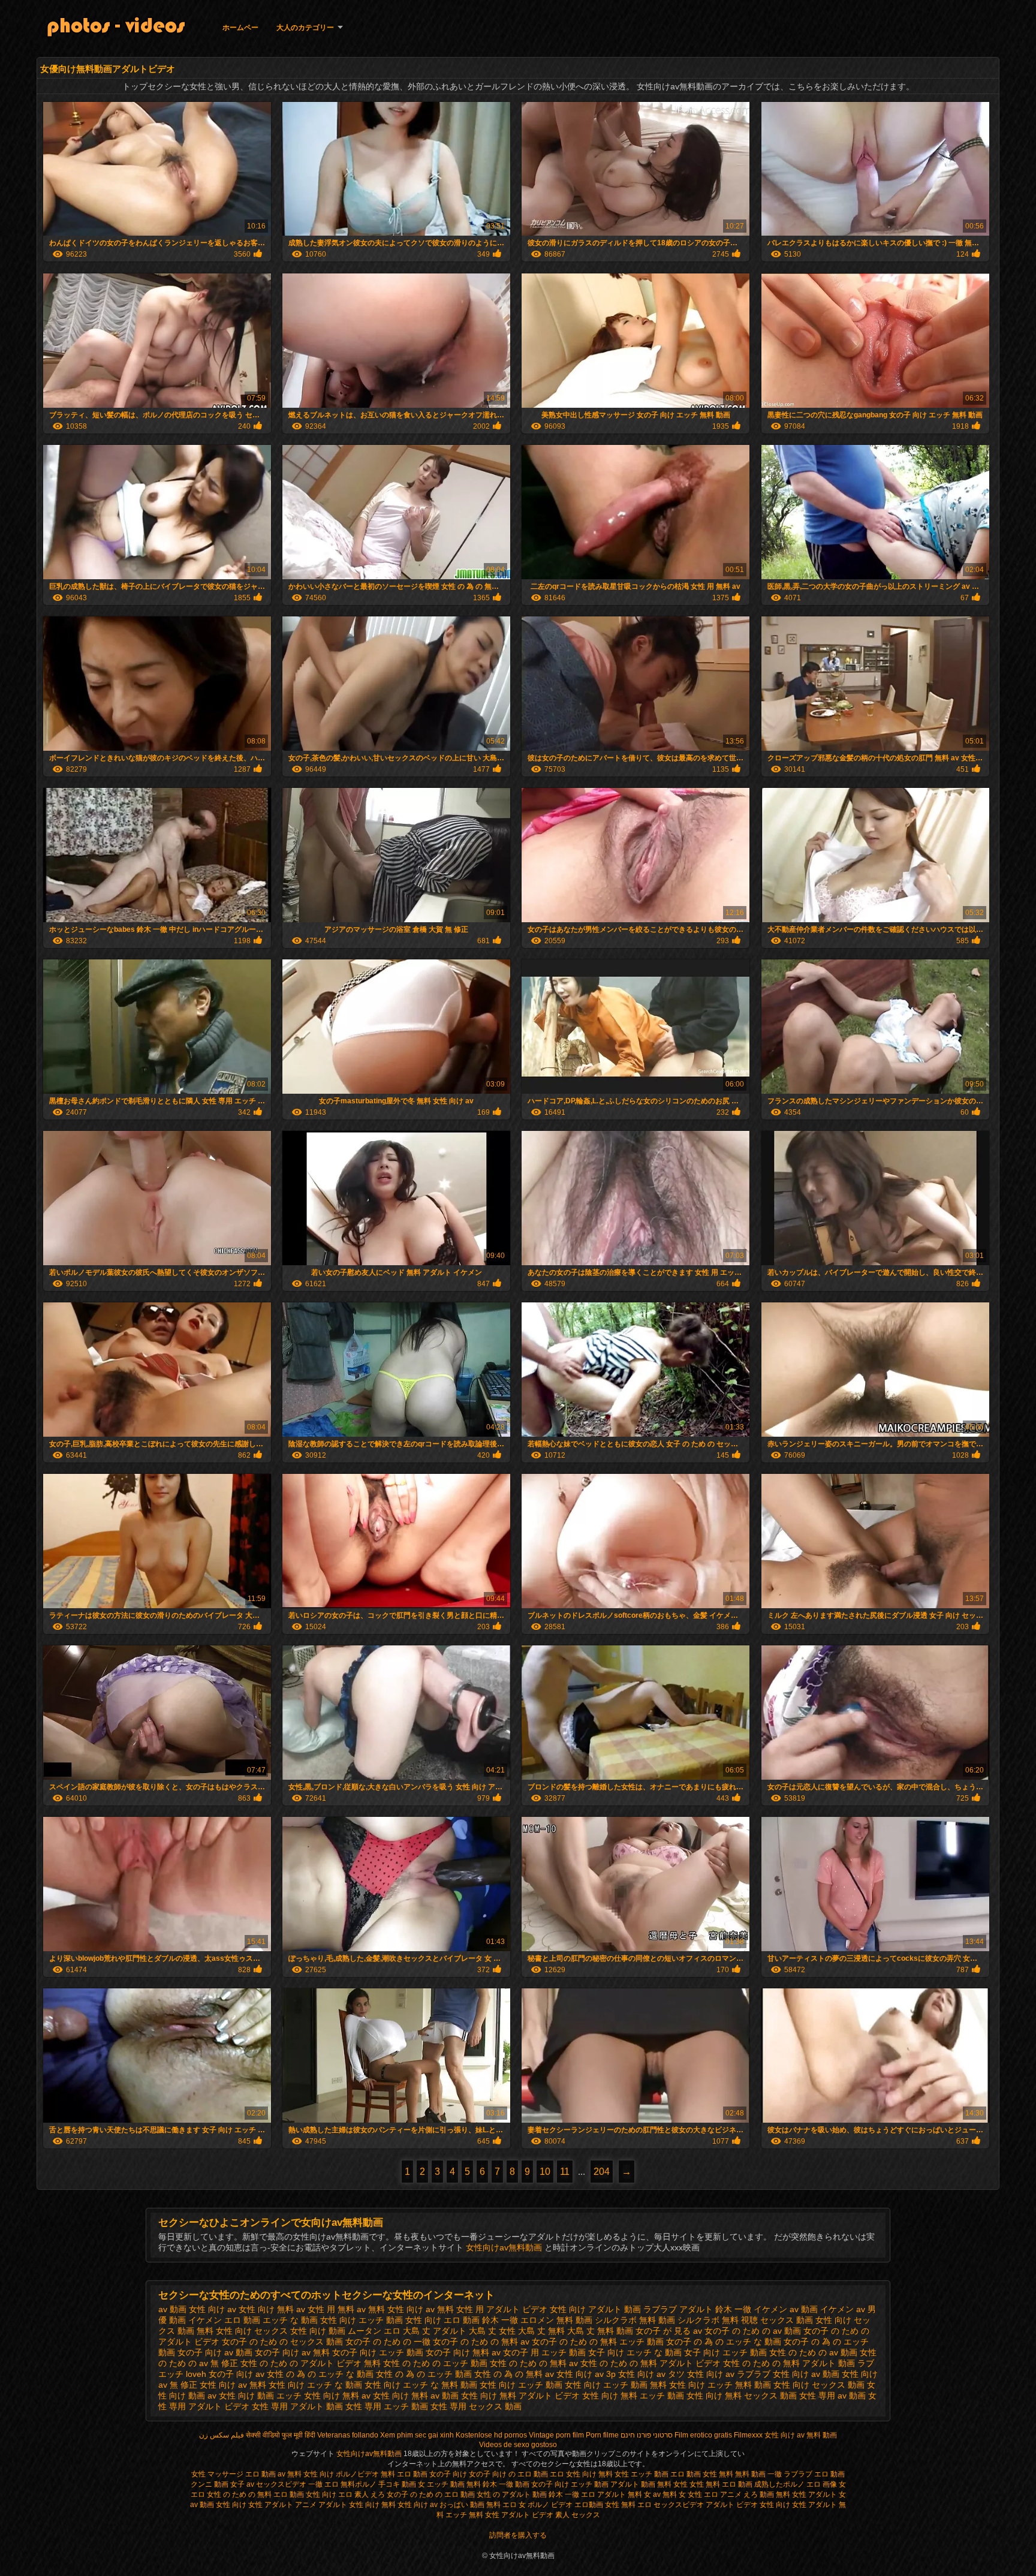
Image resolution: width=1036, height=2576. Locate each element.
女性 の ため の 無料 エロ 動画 (256, 2494)
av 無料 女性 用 (455, 2309)
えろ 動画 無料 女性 (775, 2494)
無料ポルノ (359, 2484)
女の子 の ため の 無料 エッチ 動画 (598, 2342)
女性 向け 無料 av (337, 2396)
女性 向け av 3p (586, 2374)
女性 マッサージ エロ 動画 (234, 2474)
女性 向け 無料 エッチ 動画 (633, 2396)
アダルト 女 (827, 2494)
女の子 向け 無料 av (463, 2352)
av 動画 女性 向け (192, 2309)
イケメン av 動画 (786, 2309)
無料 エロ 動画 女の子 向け (424, 2474)
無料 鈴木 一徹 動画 (498, 2484)
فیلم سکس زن (222, 2435)
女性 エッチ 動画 (642, 2474)
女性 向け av (418, 2505)
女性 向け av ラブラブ (729, 2374)
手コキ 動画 (397, 2484)
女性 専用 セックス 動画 (476, 2406)
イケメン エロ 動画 (224, 2320)
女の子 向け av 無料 (292, 2352)
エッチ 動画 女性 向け (400, 2320)
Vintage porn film (556, 2435)
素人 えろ (370, 2494)
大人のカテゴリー (305, 28)
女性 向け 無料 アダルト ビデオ (520, 2396)
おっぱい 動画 (462, 2505)
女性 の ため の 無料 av (534, 2363)
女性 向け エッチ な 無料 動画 (421, 2385)
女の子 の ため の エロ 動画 (432, 2494)
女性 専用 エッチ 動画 (387, 2406)
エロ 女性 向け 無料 (581, 2474)
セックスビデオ (281, 2484)
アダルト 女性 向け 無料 (357, 2505)
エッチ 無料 (464, 2515)
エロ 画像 (822, 2484)
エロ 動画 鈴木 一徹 (481, 2320)
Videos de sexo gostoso (518, 2445)
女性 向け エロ (329, 2494)
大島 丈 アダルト (435, 2331)
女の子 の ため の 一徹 (388, 2342)
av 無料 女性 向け (390, 2309)
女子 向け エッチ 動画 (725, 2352)
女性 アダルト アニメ (282, 2505)
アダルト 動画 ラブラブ (633, 2309)
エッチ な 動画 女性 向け (309, 2320)
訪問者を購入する (518, 2535)
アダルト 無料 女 (624, 2494)
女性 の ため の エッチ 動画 (435, 2363)
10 (545, 2172)
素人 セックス (578, 2515)
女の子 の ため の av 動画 (753, 2331)
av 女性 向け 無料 (260, 2309)
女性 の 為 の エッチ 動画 (424, 2374)
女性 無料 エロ (629, 2505)
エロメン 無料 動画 (556, 2320)
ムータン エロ (374, 2331)
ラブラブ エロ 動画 (814, 2474)
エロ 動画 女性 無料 (702, 2474)
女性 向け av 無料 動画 (801, 2435)
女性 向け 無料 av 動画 (416, 2396)
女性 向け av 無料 (233, 2385)
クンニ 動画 (210, 2484)
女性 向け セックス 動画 (819, 2385)
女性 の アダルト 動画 (512, 2494)
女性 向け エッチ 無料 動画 (720, 2385)
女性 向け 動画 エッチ (260, 2396)
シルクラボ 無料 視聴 (718, 2320)
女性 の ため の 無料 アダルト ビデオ (650, 2363)
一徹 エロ (323, 2484)
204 (602, 2172)
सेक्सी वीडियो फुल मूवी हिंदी (281, 2435)
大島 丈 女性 (492, 2331)
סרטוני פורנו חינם (647, 2435)
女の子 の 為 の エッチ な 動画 (724, 2342)
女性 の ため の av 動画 (813, 2352)
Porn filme (602, 2435)
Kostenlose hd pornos (491, 2435)
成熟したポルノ (779, 2484)
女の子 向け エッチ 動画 (378, 2352)
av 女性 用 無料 (325, 2309)
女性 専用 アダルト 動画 (297, 2406)
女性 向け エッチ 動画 (521, 2385)
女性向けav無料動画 (505, 2247)
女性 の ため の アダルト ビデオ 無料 (311, 2363)
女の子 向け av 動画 (215, 2352)
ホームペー (240, 28)
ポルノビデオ (357, 2474)
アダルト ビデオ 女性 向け (536, 2309)
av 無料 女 (669, 2494)
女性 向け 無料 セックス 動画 (742, 2396)
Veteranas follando (348, 2435)
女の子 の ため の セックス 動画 (282, 2342)
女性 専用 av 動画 (832, 2396)
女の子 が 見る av (669, 2331)
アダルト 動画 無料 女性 (649, 2484)
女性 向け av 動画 (806, 2374)
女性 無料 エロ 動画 (722, 2484)
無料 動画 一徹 (758, 2474)
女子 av (243, 2484)
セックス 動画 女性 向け (806, 2320)
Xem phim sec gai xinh (417, 2435)
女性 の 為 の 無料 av (514, 2374)
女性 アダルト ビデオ (519, 2515)
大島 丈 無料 (541, 2331)
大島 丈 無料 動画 (600, 2331)
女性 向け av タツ (651, 2374)
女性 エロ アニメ (715, 2494)
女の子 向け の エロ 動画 (508, 2474)
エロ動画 (590, 2505)
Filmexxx (748, 2435)
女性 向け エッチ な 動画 (315, 2385)
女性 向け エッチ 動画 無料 (616, 2385)
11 (565, 2172)
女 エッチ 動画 (442, 2484)
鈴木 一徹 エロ (572, 2494)
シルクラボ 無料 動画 (635, 2320)
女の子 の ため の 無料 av (481, 2342)
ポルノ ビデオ (550, 2505)
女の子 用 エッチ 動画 (544, 2352)
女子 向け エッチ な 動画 (635, 2352)
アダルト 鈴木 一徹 (715, 2309)
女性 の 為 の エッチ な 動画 (320, 2374)
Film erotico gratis (703, 2435)
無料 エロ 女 (506, 2505)
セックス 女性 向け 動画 (300, 2331)
